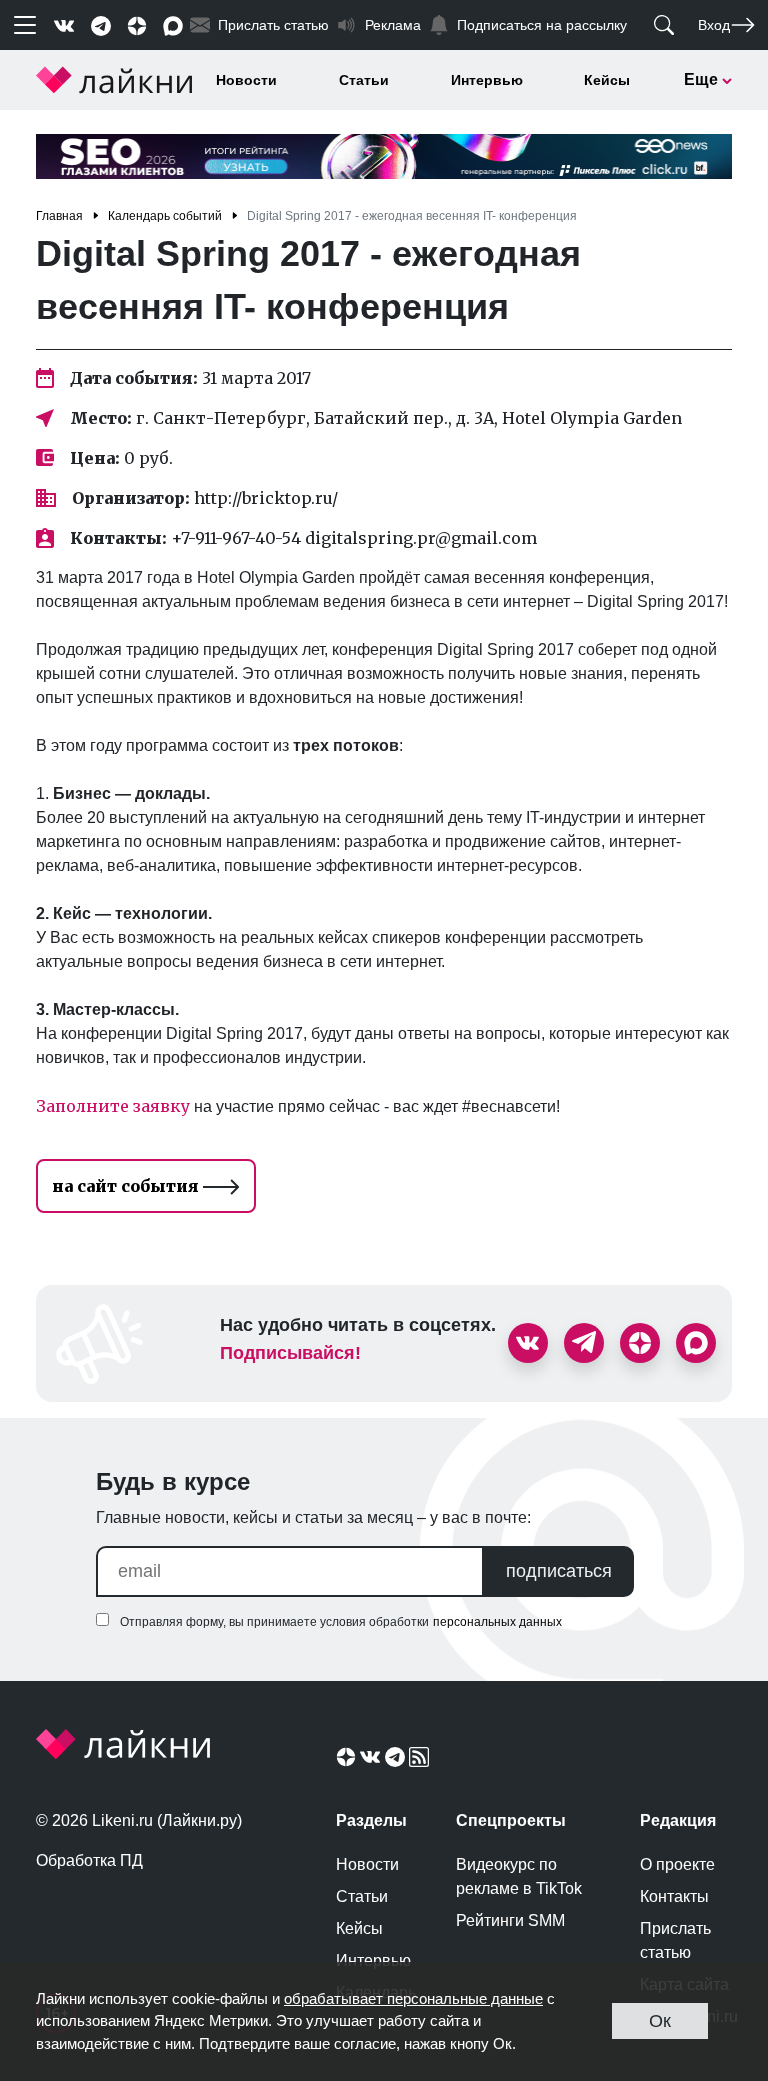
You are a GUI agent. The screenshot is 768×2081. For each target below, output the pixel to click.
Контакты (674, 1896)
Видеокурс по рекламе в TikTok (519, 1876)
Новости (246, 80)
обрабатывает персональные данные (413, 1998)
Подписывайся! (290, 1353)
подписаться (559, 1571)
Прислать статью (675, 1940)
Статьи (364, 80)
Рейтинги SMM (510, 1920)
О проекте (677, 1864)
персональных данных (497, 1622)
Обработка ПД (89, 1860)
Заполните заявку (113, 1106)
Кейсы (607, 80)
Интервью (487, 80)
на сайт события (127, 1186)
